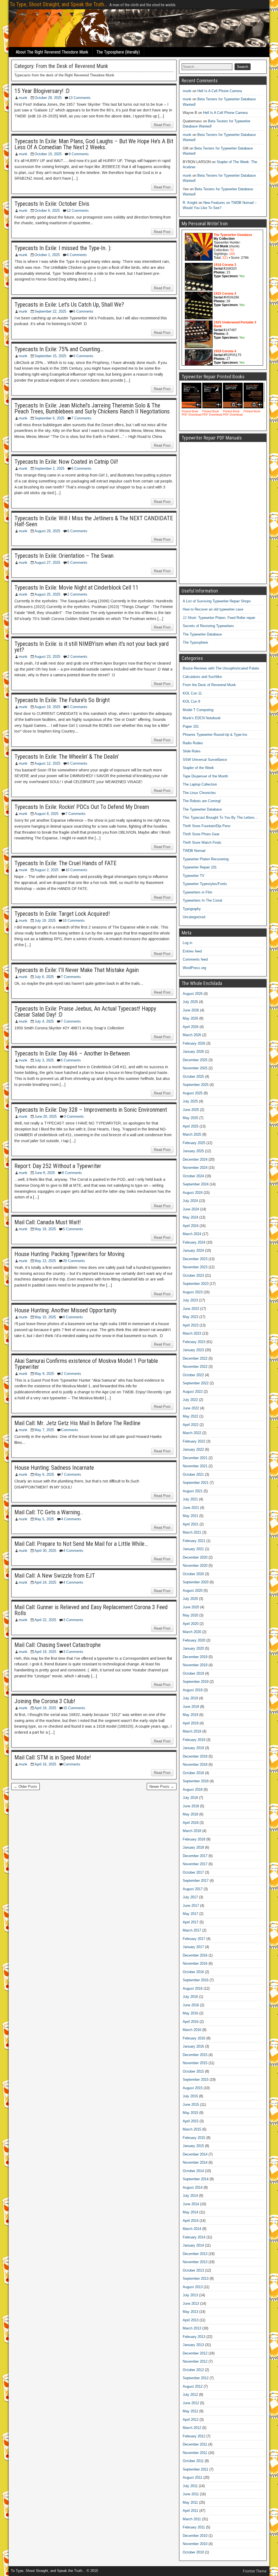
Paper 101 (191, 726)
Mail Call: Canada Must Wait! (48, 1222)
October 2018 (193, 1773)
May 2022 (190, 1416)
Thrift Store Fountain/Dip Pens (207, 826)
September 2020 (196, 1582)
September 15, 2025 (50, 356)
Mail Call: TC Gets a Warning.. (49, 1512)
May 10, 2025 (45, 1317)
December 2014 (195, 2154)
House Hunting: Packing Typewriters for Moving (69, 1254)
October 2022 (193, 1375)
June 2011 (191, 2494)
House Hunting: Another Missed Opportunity (65, 1310)
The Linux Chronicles (199, 793)
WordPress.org (194, 968)
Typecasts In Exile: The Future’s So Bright (62, 700)
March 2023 (192, 1333)
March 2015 (192, 2129)
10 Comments (76, 870)
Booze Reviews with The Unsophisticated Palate (221, 668)
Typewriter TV (194, 876)
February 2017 (194, 1939)
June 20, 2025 (46, 1116)
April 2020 (191, 1624)
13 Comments (80, 98)
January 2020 (193, 1648)
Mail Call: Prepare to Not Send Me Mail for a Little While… (81, 1544)
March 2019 (192, 1731)
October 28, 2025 (48, 98)
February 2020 (194, 1640)
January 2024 (193, 1250)
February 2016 (194, 2038)
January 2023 (193, 1350)
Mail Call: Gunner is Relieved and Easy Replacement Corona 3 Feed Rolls (91, 1610)
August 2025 (193, 1093)
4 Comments (71, 1519)
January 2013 (193, 2345)
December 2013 (195, 2254)
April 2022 (191, 1425)
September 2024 (196, 1184)
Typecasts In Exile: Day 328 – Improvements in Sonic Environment (91, 1110)
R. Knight (190, 203)
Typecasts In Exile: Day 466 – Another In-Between (72, 1053)
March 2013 (192, 2328)
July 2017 (190, 1897)
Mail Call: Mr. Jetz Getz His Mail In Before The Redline (77, 1423)
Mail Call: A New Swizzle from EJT (55, 1576)
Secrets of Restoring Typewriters (208, 626)
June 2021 (191, 1508)
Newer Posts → (162, 1787)
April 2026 (191, 1027)
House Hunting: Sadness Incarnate (54, 1468)
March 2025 (192, 1134)
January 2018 (193, 1847)
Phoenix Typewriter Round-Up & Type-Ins (215, 735)
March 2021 (192, 1532)
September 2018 (196, 1781)
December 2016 (195, 1955)
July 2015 (190, 2096)
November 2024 (195, 1168)
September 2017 (196, 1881)
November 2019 (195, 1665)
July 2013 (190, 2295)
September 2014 (196, 2179)
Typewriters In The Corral (202, 900)
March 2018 (192, 1831)
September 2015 (196, 2080)
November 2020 (195, 1566)
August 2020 (193, 1591)
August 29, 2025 (47, 531)
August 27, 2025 (47, 563)
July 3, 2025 (44, 1060)
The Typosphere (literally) (118, 52)
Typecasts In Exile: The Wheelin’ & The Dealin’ (67, 757)
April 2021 (191, 1524)
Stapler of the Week (198, 768)
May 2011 (190, 2502)
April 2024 (191, 1226)
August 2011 (192, 2477)
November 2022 (195, 1367)
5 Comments (77, 563)
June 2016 (191, 2005)
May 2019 (190, 1715)
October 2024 (193, 1176)
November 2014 (195, 2162)
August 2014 (193, 2187)
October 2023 (193, 1275)
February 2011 (194, 2527)
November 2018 (195, 1764)
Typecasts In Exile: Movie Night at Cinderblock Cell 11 (76, 588)
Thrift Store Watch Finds (202, 842)
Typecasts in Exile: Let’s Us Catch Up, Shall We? (69, 305)
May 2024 (190, 1217)
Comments (70, 1430)
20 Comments (74, 1261)
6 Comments (77, 255)
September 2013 (196, 2278)
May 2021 (190, 1516)
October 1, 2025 (47, 255)
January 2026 (193, 1052)
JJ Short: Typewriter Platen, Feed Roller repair (219, 618)
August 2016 (193, 1988)
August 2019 (193, 1690)
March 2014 (192, 2229)
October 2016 (193, 1972)
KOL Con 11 (192, 693)
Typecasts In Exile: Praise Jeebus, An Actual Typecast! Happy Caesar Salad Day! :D (85, 1012)
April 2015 (191, 2121)
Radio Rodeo (193, 743)
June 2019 (191, 1707)
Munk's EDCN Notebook (202, 718)
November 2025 (195, 1068)
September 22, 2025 (50, 311)
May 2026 (190, 1018)
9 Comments (79, 154)
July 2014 (190, 2196)
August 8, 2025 (46, 814)
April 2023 (191, 1325)
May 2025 (190, 1118)
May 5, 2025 (44, 1519)
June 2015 (191, 2105)
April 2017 (191, 1922)
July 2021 (190, 1499)
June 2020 (191, 1607)
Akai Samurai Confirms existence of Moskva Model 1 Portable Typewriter (86, 1364)
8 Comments (72, 1173)
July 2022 (190, 1400)
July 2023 (190, 1300)
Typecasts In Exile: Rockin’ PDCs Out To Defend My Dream (82, 807)
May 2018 (190, 1814)
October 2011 (193, 2461)
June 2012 (191, 2403)
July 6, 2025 (44, 977)
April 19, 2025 (45, 1652)
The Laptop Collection (200, 784)
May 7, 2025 (44, 1430)
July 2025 (190, 1101)
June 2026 (191, 1010)
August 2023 (193, 1292)
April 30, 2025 (45, 1551)
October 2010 (193, 2552)
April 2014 (191, 2221)
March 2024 (192, 1234)
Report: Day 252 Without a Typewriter (58, 1166)
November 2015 (195, 2063)
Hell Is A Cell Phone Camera (220, 91)
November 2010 (195, 2544)
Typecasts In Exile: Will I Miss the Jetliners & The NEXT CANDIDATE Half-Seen (94, 521)
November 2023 (195, 1267)
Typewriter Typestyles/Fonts (205, 884)
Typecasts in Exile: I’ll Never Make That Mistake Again (77, 970)
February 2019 (194, 1740)
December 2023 (195, 1259)
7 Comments (81, 418)
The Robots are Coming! (202, 801)
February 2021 (194, 1541)
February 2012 (194, 2436)
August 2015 (193, 2088)
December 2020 (195, 1557)
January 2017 (193, 1947)
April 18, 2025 (45, 1708)
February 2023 (194, 1342)
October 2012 (193, 2370)
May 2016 (190, 2013)
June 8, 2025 (45, 1173)
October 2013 (193, 2270)
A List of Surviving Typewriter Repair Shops (217, 601)
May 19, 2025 (45, 1229)
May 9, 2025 (44, 1374)
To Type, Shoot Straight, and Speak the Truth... (59, 4)
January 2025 (193, 1151)
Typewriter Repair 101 (200, 867)
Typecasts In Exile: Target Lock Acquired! (62, 914)
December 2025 (195, 1060)
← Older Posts (26, 1787)
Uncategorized (194, 917)
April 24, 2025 (45, 1582)
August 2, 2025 (46, 870)
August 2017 (193, 1889)
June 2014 (191, 2204)
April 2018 (191, 1823)
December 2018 (195, 1756)
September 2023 (196, 1284)
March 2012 (192, 2428)
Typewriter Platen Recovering (206, 859)
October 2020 (193, 1574)
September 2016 (196, 1980)
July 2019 (190, 1698)
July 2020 (190, 1599)
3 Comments (74, 1116)
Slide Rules (192, 751)
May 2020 (190, 1615)
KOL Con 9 (191, 701)
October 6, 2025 (47, 211)
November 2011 (195, 2453)
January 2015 (193, 2146)
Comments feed (195, 959)
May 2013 (190, 2312)
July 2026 (190, 1002)
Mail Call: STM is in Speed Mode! (53, 1757)
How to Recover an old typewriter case (213, 609)
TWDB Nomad (194, 851)
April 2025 (191, 1126)
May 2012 (190, 2411)
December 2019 (195, 1657)
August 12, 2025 (47, 763)
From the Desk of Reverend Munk (209, 685)
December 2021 (195, 1458)
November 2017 (195, 1864)
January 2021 (193, 1549)
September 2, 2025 (49, 468)
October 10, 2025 (48, 154)
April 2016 (191, 2022)
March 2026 (192, 1035)
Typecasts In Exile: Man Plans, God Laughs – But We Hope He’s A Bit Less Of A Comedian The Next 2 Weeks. (94, 144)
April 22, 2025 (45, 1620)
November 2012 (195, 2361)
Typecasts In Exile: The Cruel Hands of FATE (65, 863)
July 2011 (190, 2486)
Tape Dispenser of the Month (205, 776)
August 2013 (193, 2287)
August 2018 (193, 1790)
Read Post (162, 125)
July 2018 (190, 1798)
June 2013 (191, 2304)
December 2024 (195, 1159)
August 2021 (193, 1491)
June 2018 (191, 1806)
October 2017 (193, 1872)
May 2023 (190, 1317)
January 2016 (193, 2046)
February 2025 (194, 1143)
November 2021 (195, 1466)
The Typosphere (195, 642)
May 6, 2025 (44, 1474)
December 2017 (195, 1856)
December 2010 (195, 2536)
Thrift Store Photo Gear (201, 834)
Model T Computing (198, 710)
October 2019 (193, 1673)
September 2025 (196, 1085)
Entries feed (192, 951)
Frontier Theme (255, 2571)
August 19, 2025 (47, 707)
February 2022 (194, 1441)
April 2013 (191, 2320)
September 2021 (196, 1483)
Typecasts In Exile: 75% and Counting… (59, 349)
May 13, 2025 (45, 1261)
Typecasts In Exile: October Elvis (52, 204)
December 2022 (195, 1358)
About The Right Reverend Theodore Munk (52, 52)
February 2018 (194, 1839)
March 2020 (192, 1632)
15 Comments (74, 1708)
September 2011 (195, 2469)
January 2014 (193, 2245)
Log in (187, 943)
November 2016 (195, 1963)
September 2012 (196, 2378)
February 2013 (194, 2337)
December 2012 (195, 2353)
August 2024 (193, 1193)
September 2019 (196, 1682)
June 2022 (191, 1408)
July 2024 (190, 1201)
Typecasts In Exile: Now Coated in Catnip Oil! (66, 462)
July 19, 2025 (45, 921)
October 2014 (193, 2171)
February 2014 (194, 2237)
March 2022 (192, 1433)
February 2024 (194, 1242)
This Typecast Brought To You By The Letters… (220, 817)
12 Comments (78, 211)
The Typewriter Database (202, 634)
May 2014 (190, 2212)
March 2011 (192, 2519)
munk (23, 98)
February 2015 (194, 2138)
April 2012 (191, 2420)
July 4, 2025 (44, 1021)
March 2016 (192, 2030)
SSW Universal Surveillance (205, 760)
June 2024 (191, 1209)
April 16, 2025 (45, 1764)
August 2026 (193, 994)
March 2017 (192, 1930)
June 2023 (191, 1309)
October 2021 (193, 1474)
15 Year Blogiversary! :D (42, 91)
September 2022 (196, 1383)
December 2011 (195, 2444)
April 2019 (191, 1723)
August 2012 (193, 2386)
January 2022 (193, 1449)
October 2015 (193, 2071)
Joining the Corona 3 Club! (45, 1701)
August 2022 (193, 1392)
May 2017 (190, 1914)
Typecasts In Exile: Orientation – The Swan (64, 556)
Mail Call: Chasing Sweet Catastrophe (58, 1645)
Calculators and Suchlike (202, 677)
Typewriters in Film (198, 892)
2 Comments (77, 594)
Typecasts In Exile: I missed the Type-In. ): (63, 248)
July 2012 (190, 2395)
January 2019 (193, 1748)
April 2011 (190, 2511)
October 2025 (193, 1077)
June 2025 (191, 1110)
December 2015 (195, 2055)
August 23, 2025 (47, 657)
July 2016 (190, 1997)
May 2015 (190, 2113)
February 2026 (194, 1043)
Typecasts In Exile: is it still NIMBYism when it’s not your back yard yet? (92, 647)
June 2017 (191, 1906)
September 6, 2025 (49, 418)
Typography (192, 909)
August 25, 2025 (47, 594)
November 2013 (195, 2262)
